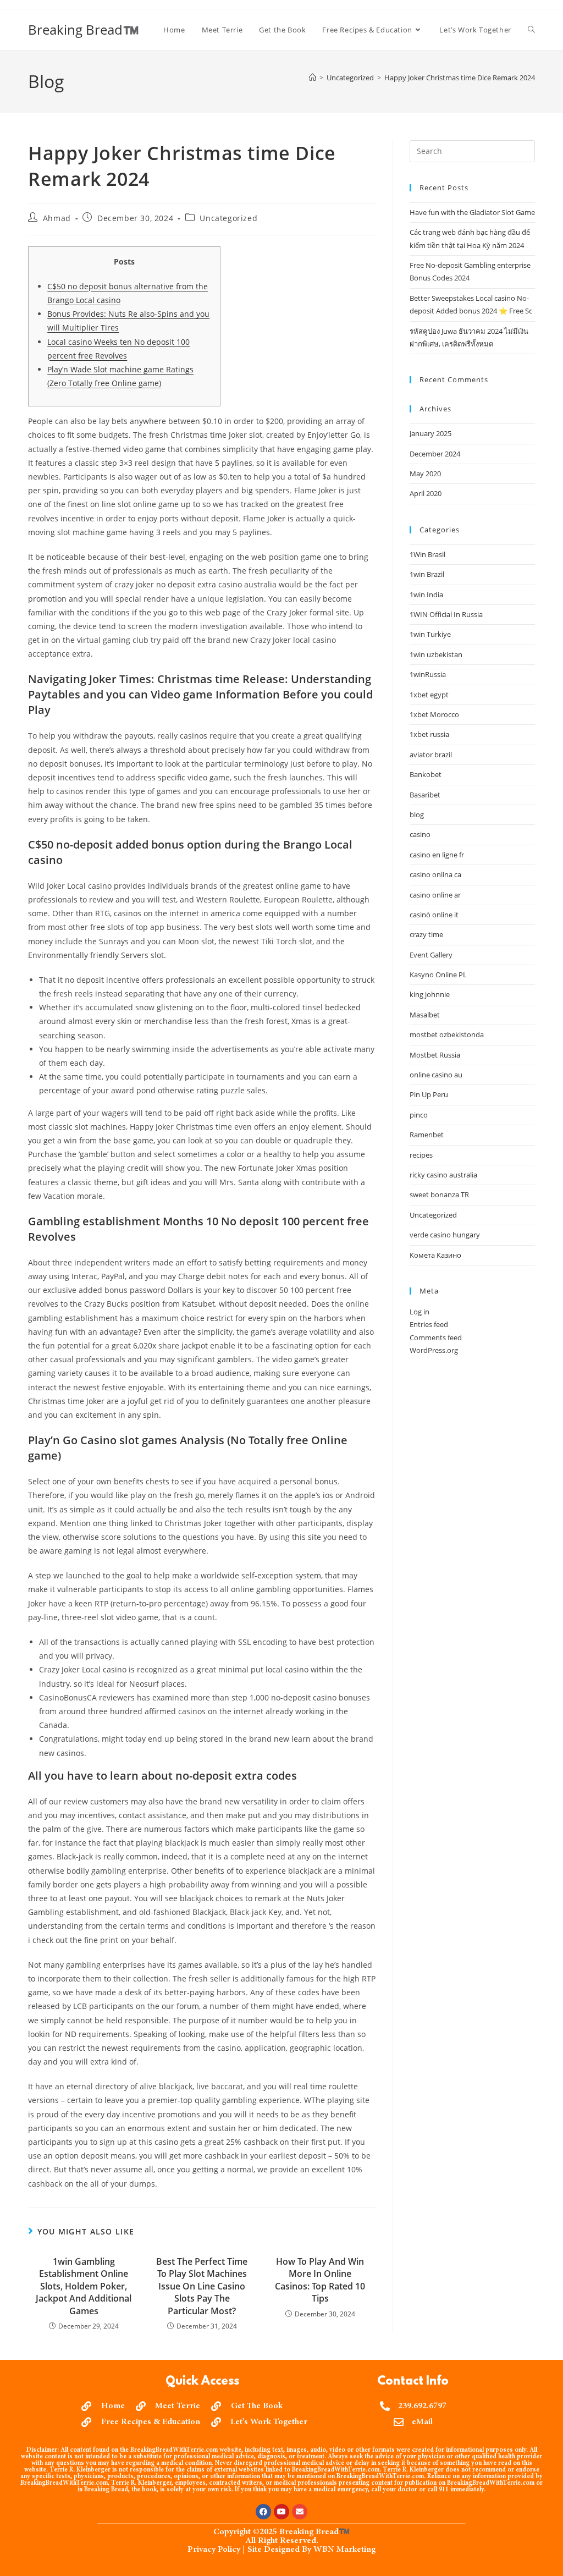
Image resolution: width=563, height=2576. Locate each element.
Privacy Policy (214, 2550)
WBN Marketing (344, 2550)
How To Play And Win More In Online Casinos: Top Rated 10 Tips (320, 2280)
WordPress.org (434, 1350)
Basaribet (425, 795)
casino (420, 834)
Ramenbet (427, 1135)
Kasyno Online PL (438, 975)
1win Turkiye (430, 634)
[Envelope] (300, 2512)
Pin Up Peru (429, 1094)
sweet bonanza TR (439, 1195)
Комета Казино (435, 1255)
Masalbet (425, 1015)
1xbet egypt (429, 695)
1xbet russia (429, 734)
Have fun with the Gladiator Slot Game (472, 212)
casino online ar (435, 895)
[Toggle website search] (531, 30)
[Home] (313, 78)
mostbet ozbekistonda (447, 1034)
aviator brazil (431, 755)
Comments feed (436, 1337)
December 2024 (435, 454)
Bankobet (426, 774)
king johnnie (430, 994)
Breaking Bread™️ (84, 29)
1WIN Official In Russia (446, 614)
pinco (419, 1115)
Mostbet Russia (435, 1055)
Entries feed (429, 1324)
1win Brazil (427, 574)
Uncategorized (228, 218)
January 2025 (430, 433)
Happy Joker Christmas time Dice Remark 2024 (460, 78)
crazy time (426, 934)
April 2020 (426, 493)
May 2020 (425, 474)
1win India (426, 595)
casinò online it (434, 915)
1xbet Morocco (434, 714)
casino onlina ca (435, 874)
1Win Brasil (427, 554)
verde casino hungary (445, 1235)
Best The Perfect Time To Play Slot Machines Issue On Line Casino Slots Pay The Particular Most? (202, 2286)
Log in (420, 1312)
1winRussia (428, 674)
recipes (421, 1155)
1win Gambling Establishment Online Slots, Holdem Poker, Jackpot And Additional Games (84, 2286)
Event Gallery (431, 955)
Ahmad (57, 218)
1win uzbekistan (436, 654)
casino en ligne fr (437, 855)
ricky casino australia (443, 1175)
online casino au (436, 1075)
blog (417, 814)
